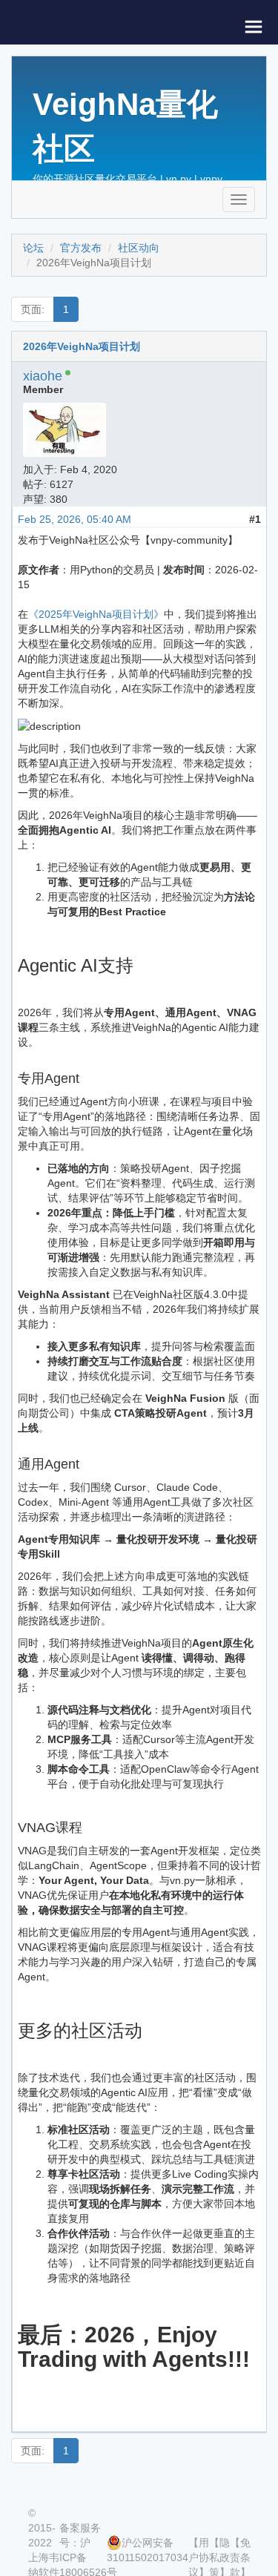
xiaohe (43, 376)
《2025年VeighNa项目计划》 (96, 614)
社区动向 (139, 248)
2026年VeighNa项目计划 (82, 346)
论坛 (33, 248)
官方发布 (81, 248)
